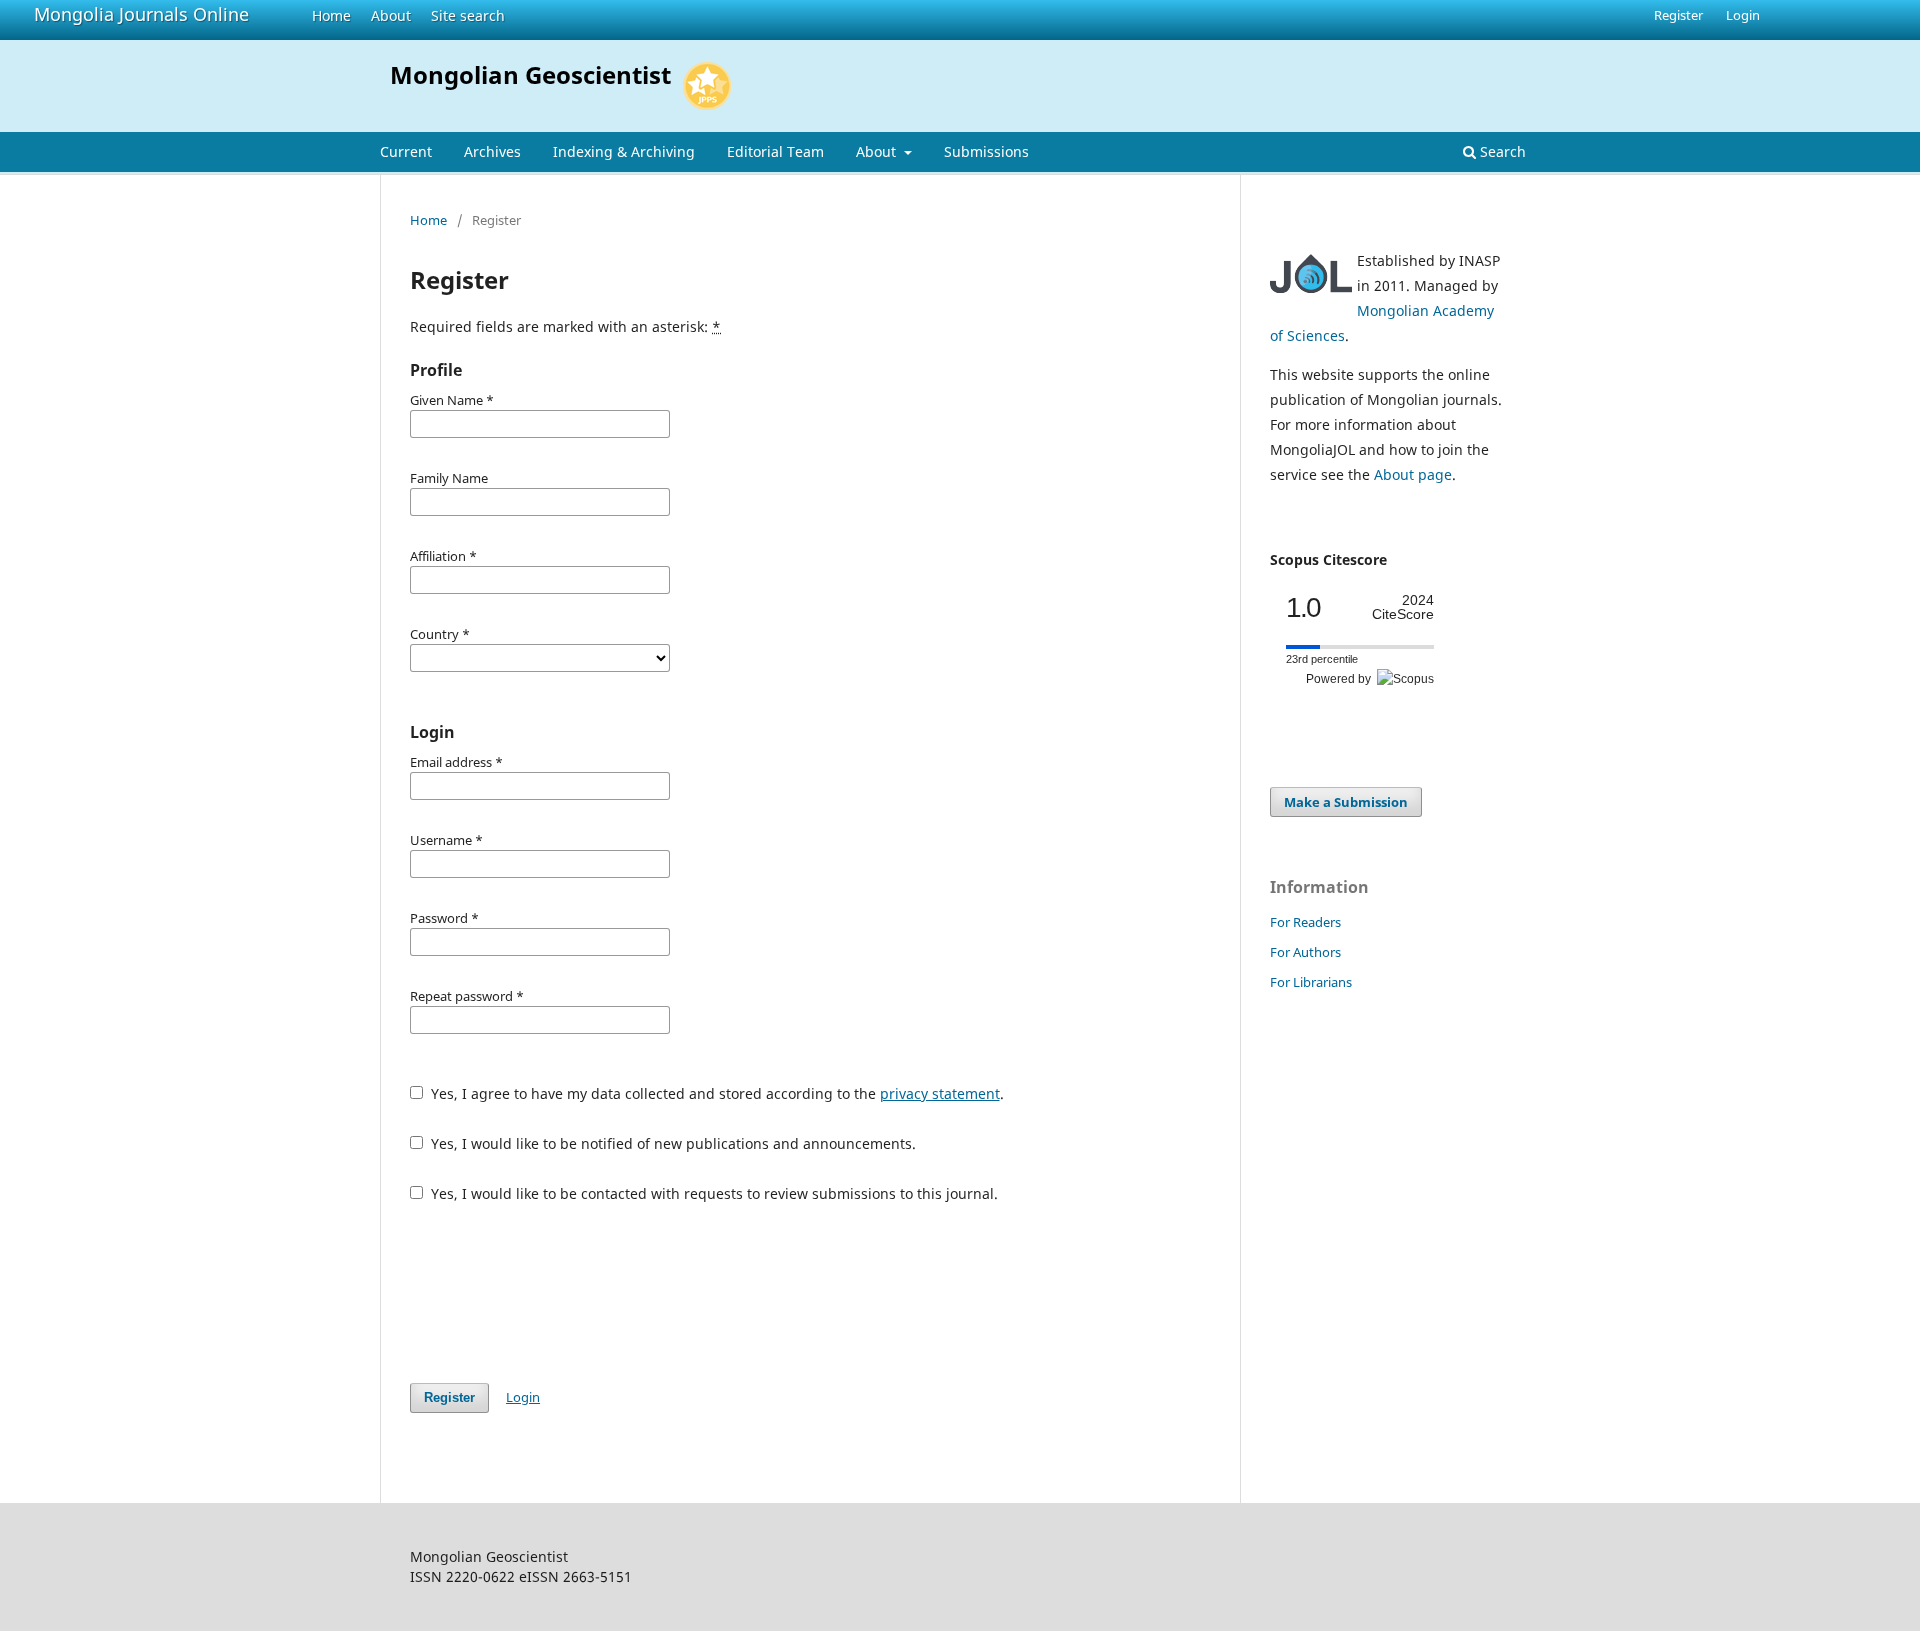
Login (1743, 15)
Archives (492, 151)
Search (1501, 151)
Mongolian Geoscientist (530, 74)
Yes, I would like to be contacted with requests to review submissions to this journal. (712, 1193)
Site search (468, 15)
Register (1678, 15)
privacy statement (940, 1093)
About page (1413, 474)
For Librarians (1311, 982)
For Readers (1305, 922)
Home (331, 15)
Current (406, 151)
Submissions (986, 151)
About (391, 15)
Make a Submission (1346, 802)
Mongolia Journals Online (141, 14)
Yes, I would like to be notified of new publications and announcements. (671, 1143)
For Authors (1305, 952)
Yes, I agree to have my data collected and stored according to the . (715, 1093)
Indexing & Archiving (624, 151)
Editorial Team (775, 151)
